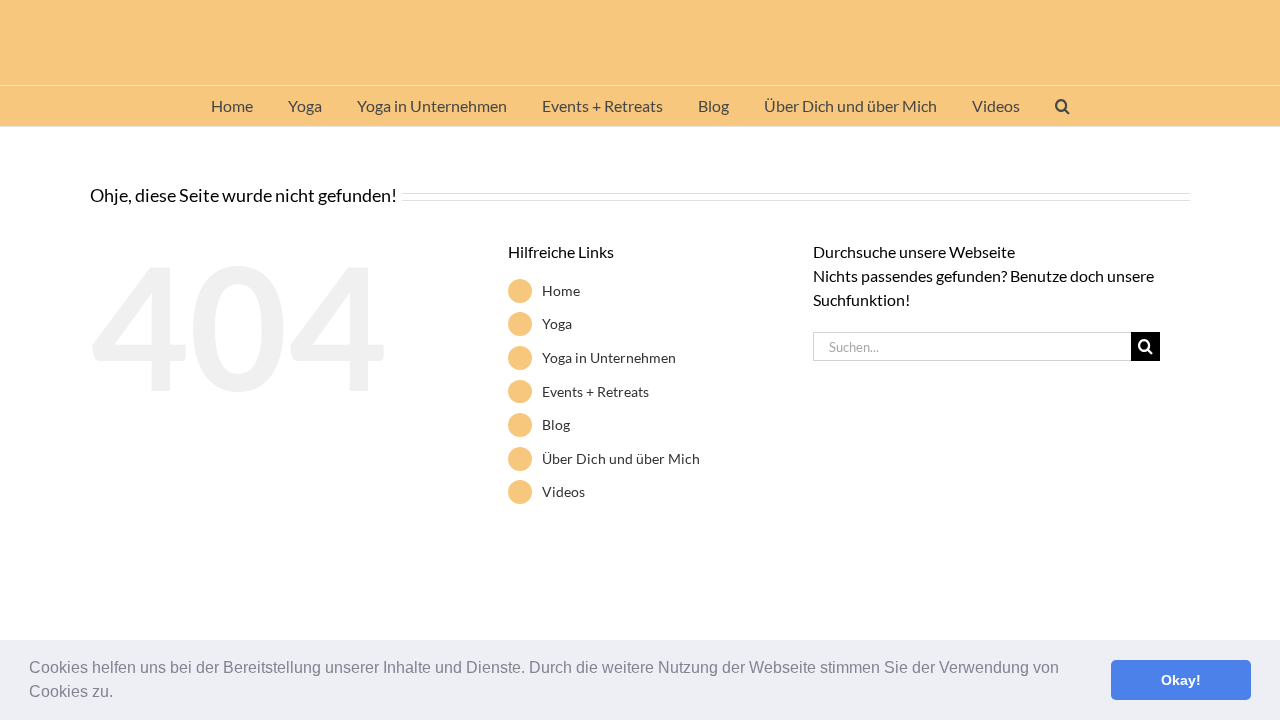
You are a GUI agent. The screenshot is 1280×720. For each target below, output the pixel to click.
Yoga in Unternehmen (609, 357)
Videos (563, 491)
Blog (556, 424)
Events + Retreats (595, 391)
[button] (120, 694)
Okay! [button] (1181, 680)
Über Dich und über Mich (621, 458)
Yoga (557, 323)
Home (561, 290)
